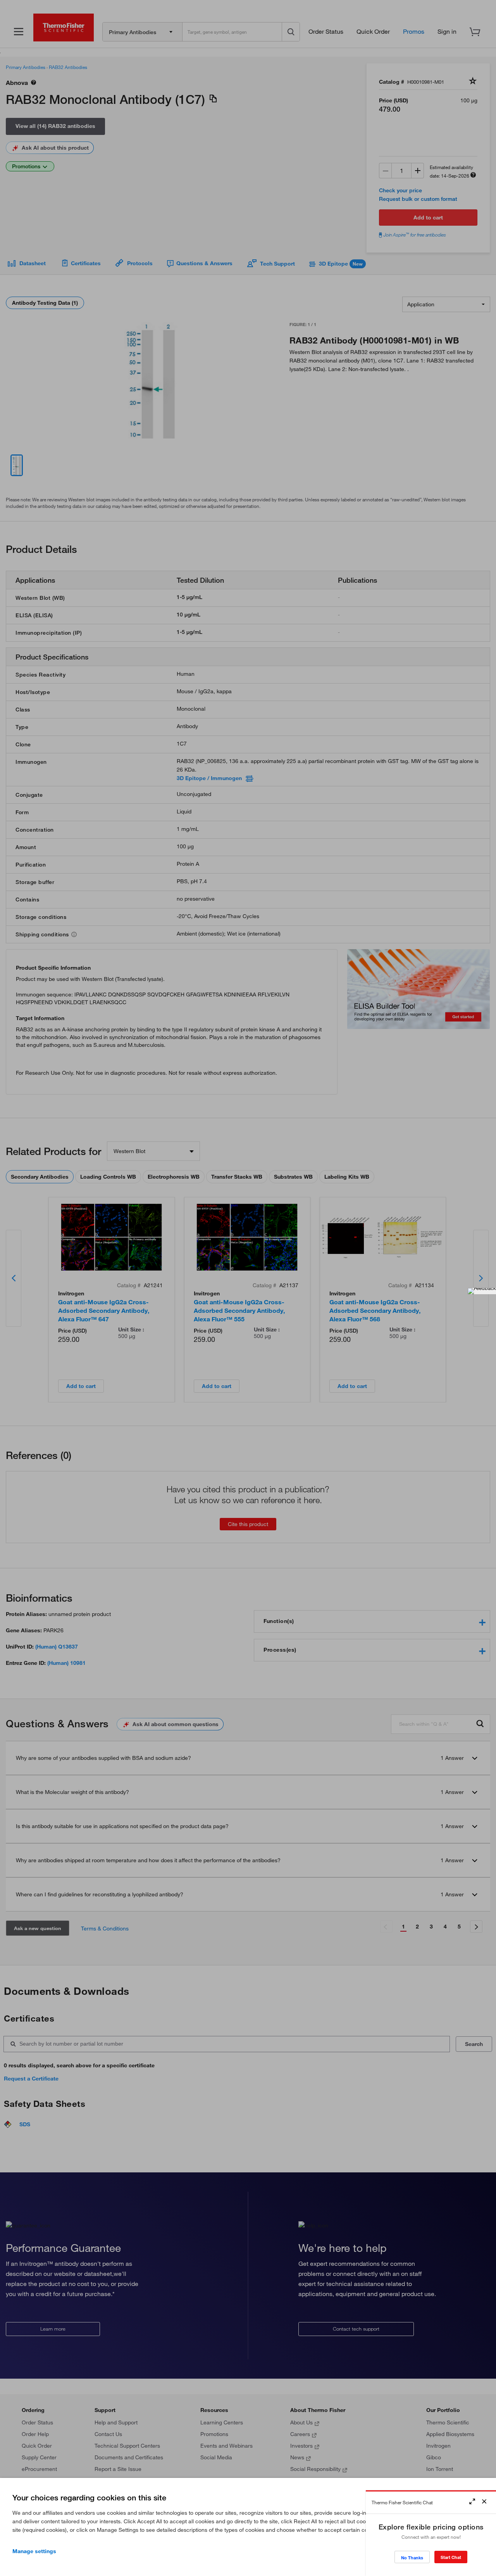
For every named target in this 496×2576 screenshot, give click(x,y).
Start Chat (451, 2557)
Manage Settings (34, 2551)
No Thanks (412, 2558)
